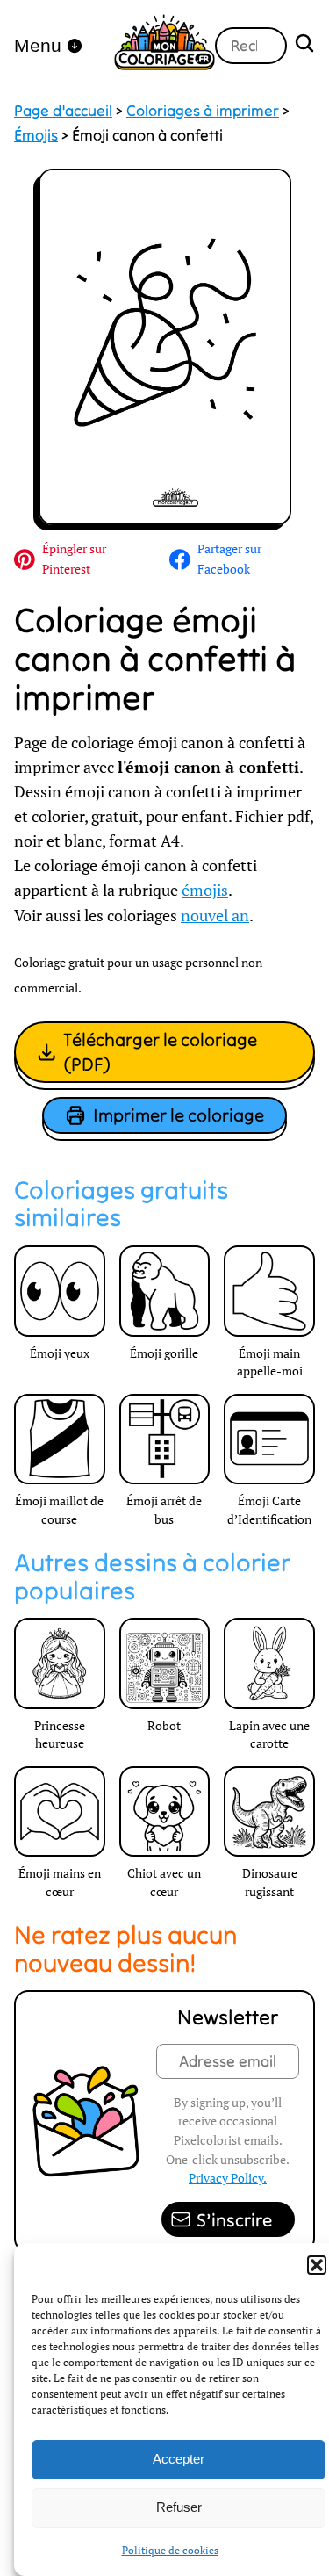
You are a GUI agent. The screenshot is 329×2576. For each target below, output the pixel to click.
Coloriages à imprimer (203, 111)
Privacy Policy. (228, 2178)
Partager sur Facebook (229, 559)
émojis (205, 890)
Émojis (36, 135)
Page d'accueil (63, 111)
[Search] (304, 45)
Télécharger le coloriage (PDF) (160, 1052)
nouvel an (215, 916)
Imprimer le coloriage (179, 1115)
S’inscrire (234, 2220)
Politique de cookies (170, 2550)
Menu (38, 45)
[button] (317, 2265)
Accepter (179, 2459)
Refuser (179, 2507)
